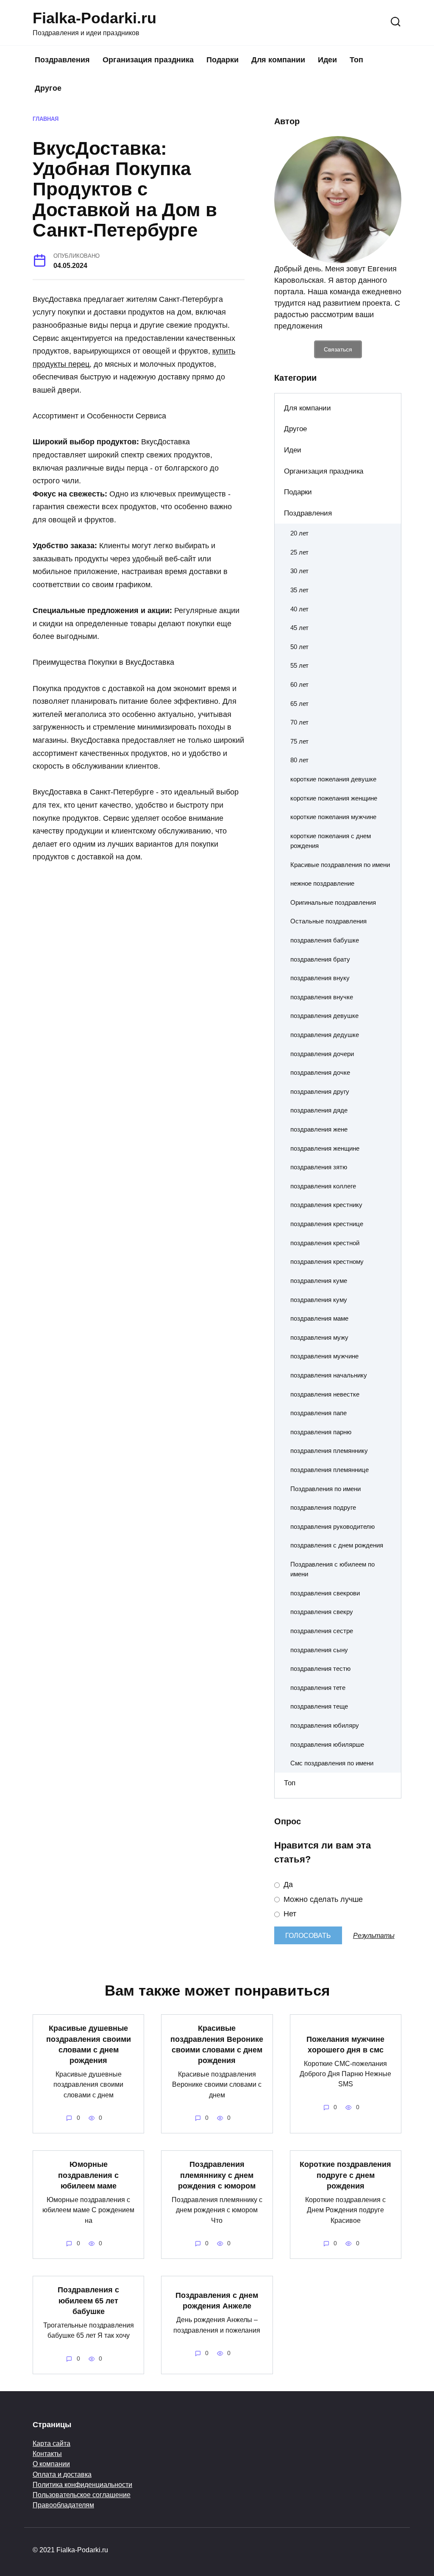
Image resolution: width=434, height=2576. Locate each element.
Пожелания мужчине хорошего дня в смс (345, 2044)
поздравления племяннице (330, 1470)
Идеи (327, 60)
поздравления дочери (322, 1054)
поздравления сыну (319, 1650)
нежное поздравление (322, 883)
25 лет (299, 552)
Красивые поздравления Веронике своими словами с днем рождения (217, 2044)
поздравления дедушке (325, 1035)
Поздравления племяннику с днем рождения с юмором (217, 2175)
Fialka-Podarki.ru (95, 18)
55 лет (299, 665)
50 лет (299, 647)
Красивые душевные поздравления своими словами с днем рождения (89, 2044)
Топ (356, 60)
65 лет (299, 704)
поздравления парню (321, 1432)
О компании (51, 2464)
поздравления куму (319, 1300)
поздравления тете (318, 1688)
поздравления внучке (322, 997)
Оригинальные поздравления (333, 902)
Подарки (223, 60)
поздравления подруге (323, 1507)
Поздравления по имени (325, 1489)
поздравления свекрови (325, 1593)
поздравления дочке (320, 1072)
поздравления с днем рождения (337, 1545)
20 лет (299, 533)
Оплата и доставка (62, 2474)
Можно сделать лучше (322, 1899)
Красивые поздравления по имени (340, 865)
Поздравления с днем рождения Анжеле (217, 2301)
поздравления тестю (320, 1669)
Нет (289, 1914)
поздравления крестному (327, 1262)
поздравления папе (319, 1413)
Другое (48, 88)
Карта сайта (51, 2443)
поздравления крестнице (327, 1224)
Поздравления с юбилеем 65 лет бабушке (88, 2300)
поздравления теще (319, 1706)
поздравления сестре (322, 1631)
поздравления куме (319, 1281)
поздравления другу (320, 1091)
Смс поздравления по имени (332, 1763)
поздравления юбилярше (327, 1744)
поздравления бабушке (325, 940)
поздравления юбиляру (325, 1725)
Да (287, 1885)
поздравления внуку (320, 978)
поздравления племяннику (329, 1451)
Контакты (47, 2453)
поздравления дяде (319, 1110)
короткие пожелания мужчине (333, 817)
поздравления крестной (325, 1243)
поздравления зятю (319, 1167)
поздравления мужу (319, 1337)
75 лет (299, 741)
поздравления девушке (324, 1016)
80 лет (299, 760)
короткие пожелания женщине (334, 798)
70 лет (299, 722)
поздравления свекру (322, 1612)
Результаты (374, 1935)
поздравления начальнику (329, 1375)
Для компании (278, 60)
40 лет (299, 609)
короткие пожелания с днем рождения (331, 841)
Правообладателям (63, 2505)
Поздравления (62, 60)
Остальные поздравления (328, 921)
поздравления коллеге (323, 1186)
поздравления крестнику (326, 1205)
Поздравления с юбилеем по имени (332, 1569)
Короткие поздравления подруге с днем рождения (345, 2175)
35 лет (299, 590)
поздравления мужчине (324, 1356)
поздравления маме (319, 1318)
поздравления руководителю (332, 1526)
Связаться (338, 349)
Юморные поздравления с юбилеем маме (88, 2175)
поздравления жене (319, 1129)
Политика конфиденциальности (82, 2484)
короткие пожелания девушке (333, 779)
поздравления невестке (325, 1394)
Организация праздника (148, 60)
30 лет (299, 571)
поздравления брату (320, 959)
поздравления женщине (325, 1148)
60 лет (299, 684)
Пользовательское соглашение (82, 2495)
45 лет (299, 628)
